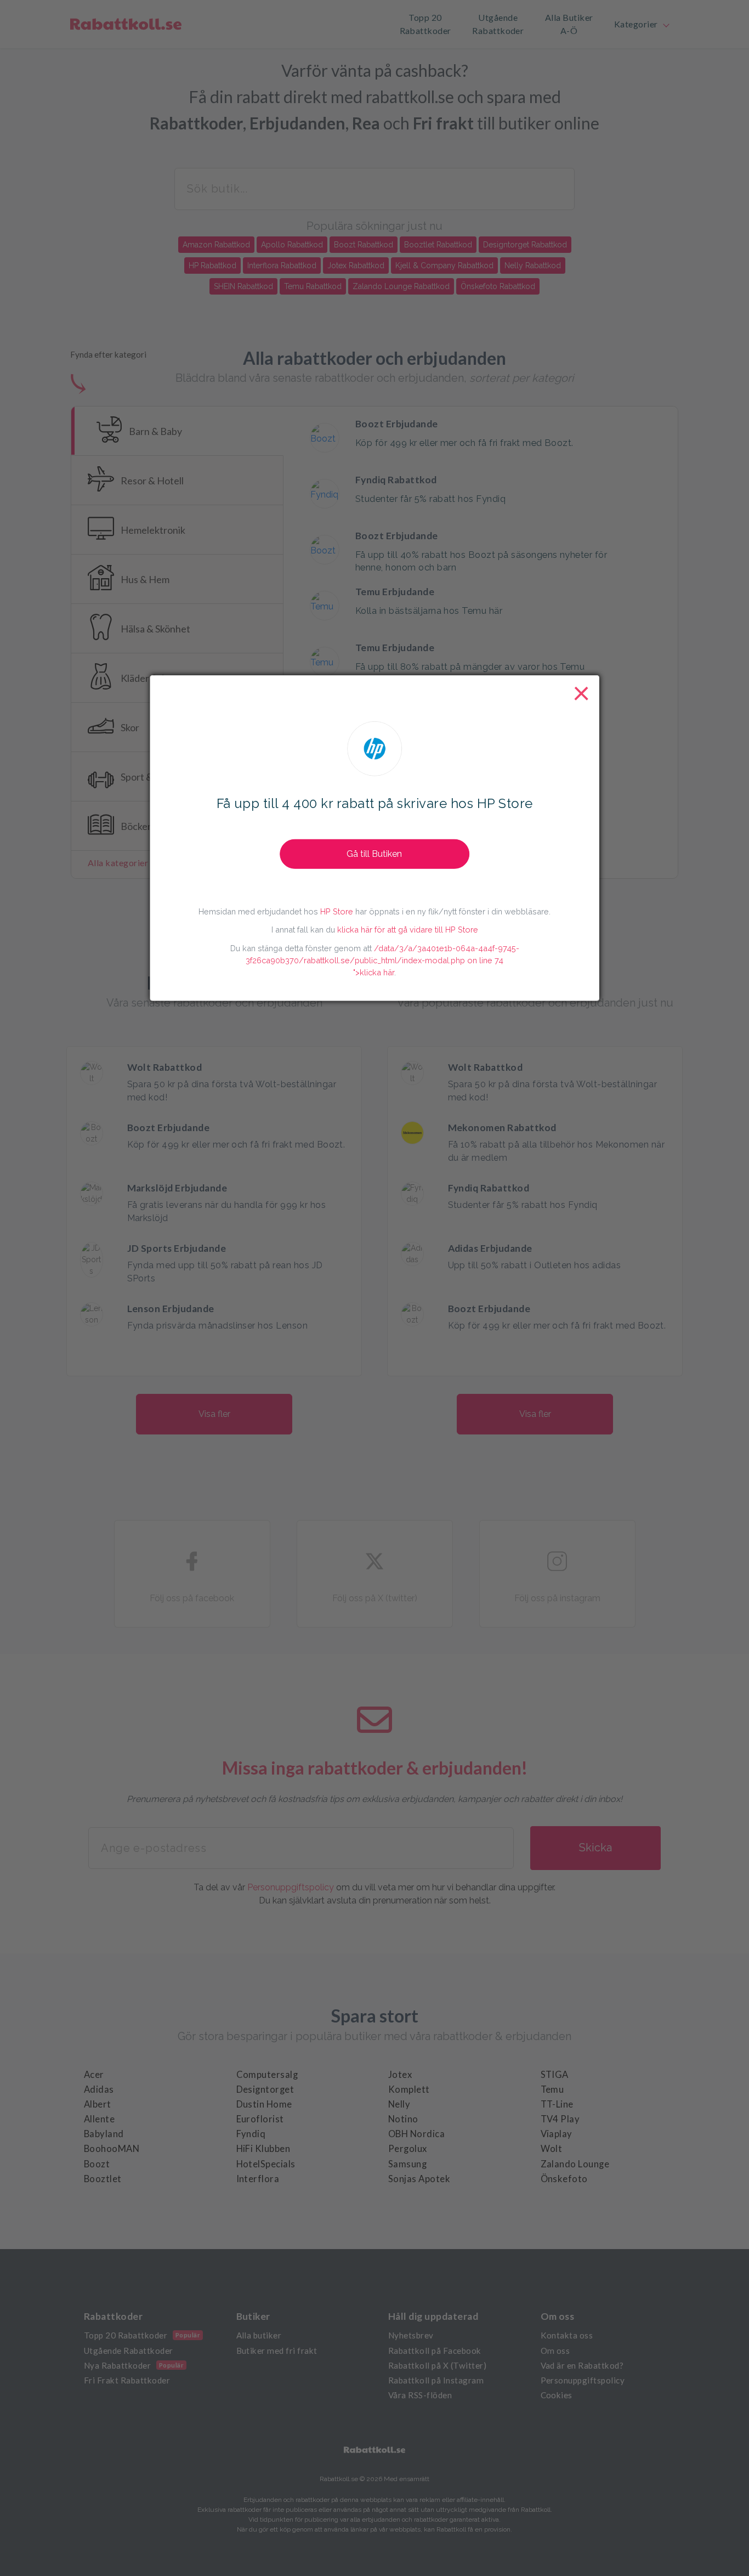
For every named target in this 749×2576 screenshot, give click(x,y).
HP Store (337, 911)
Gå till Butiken (374, 853)
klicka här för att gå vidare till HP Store (408, 930)
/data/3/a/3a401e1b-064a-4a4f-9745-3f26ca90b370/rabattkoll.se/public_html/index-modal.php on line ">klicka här (382, 960)
